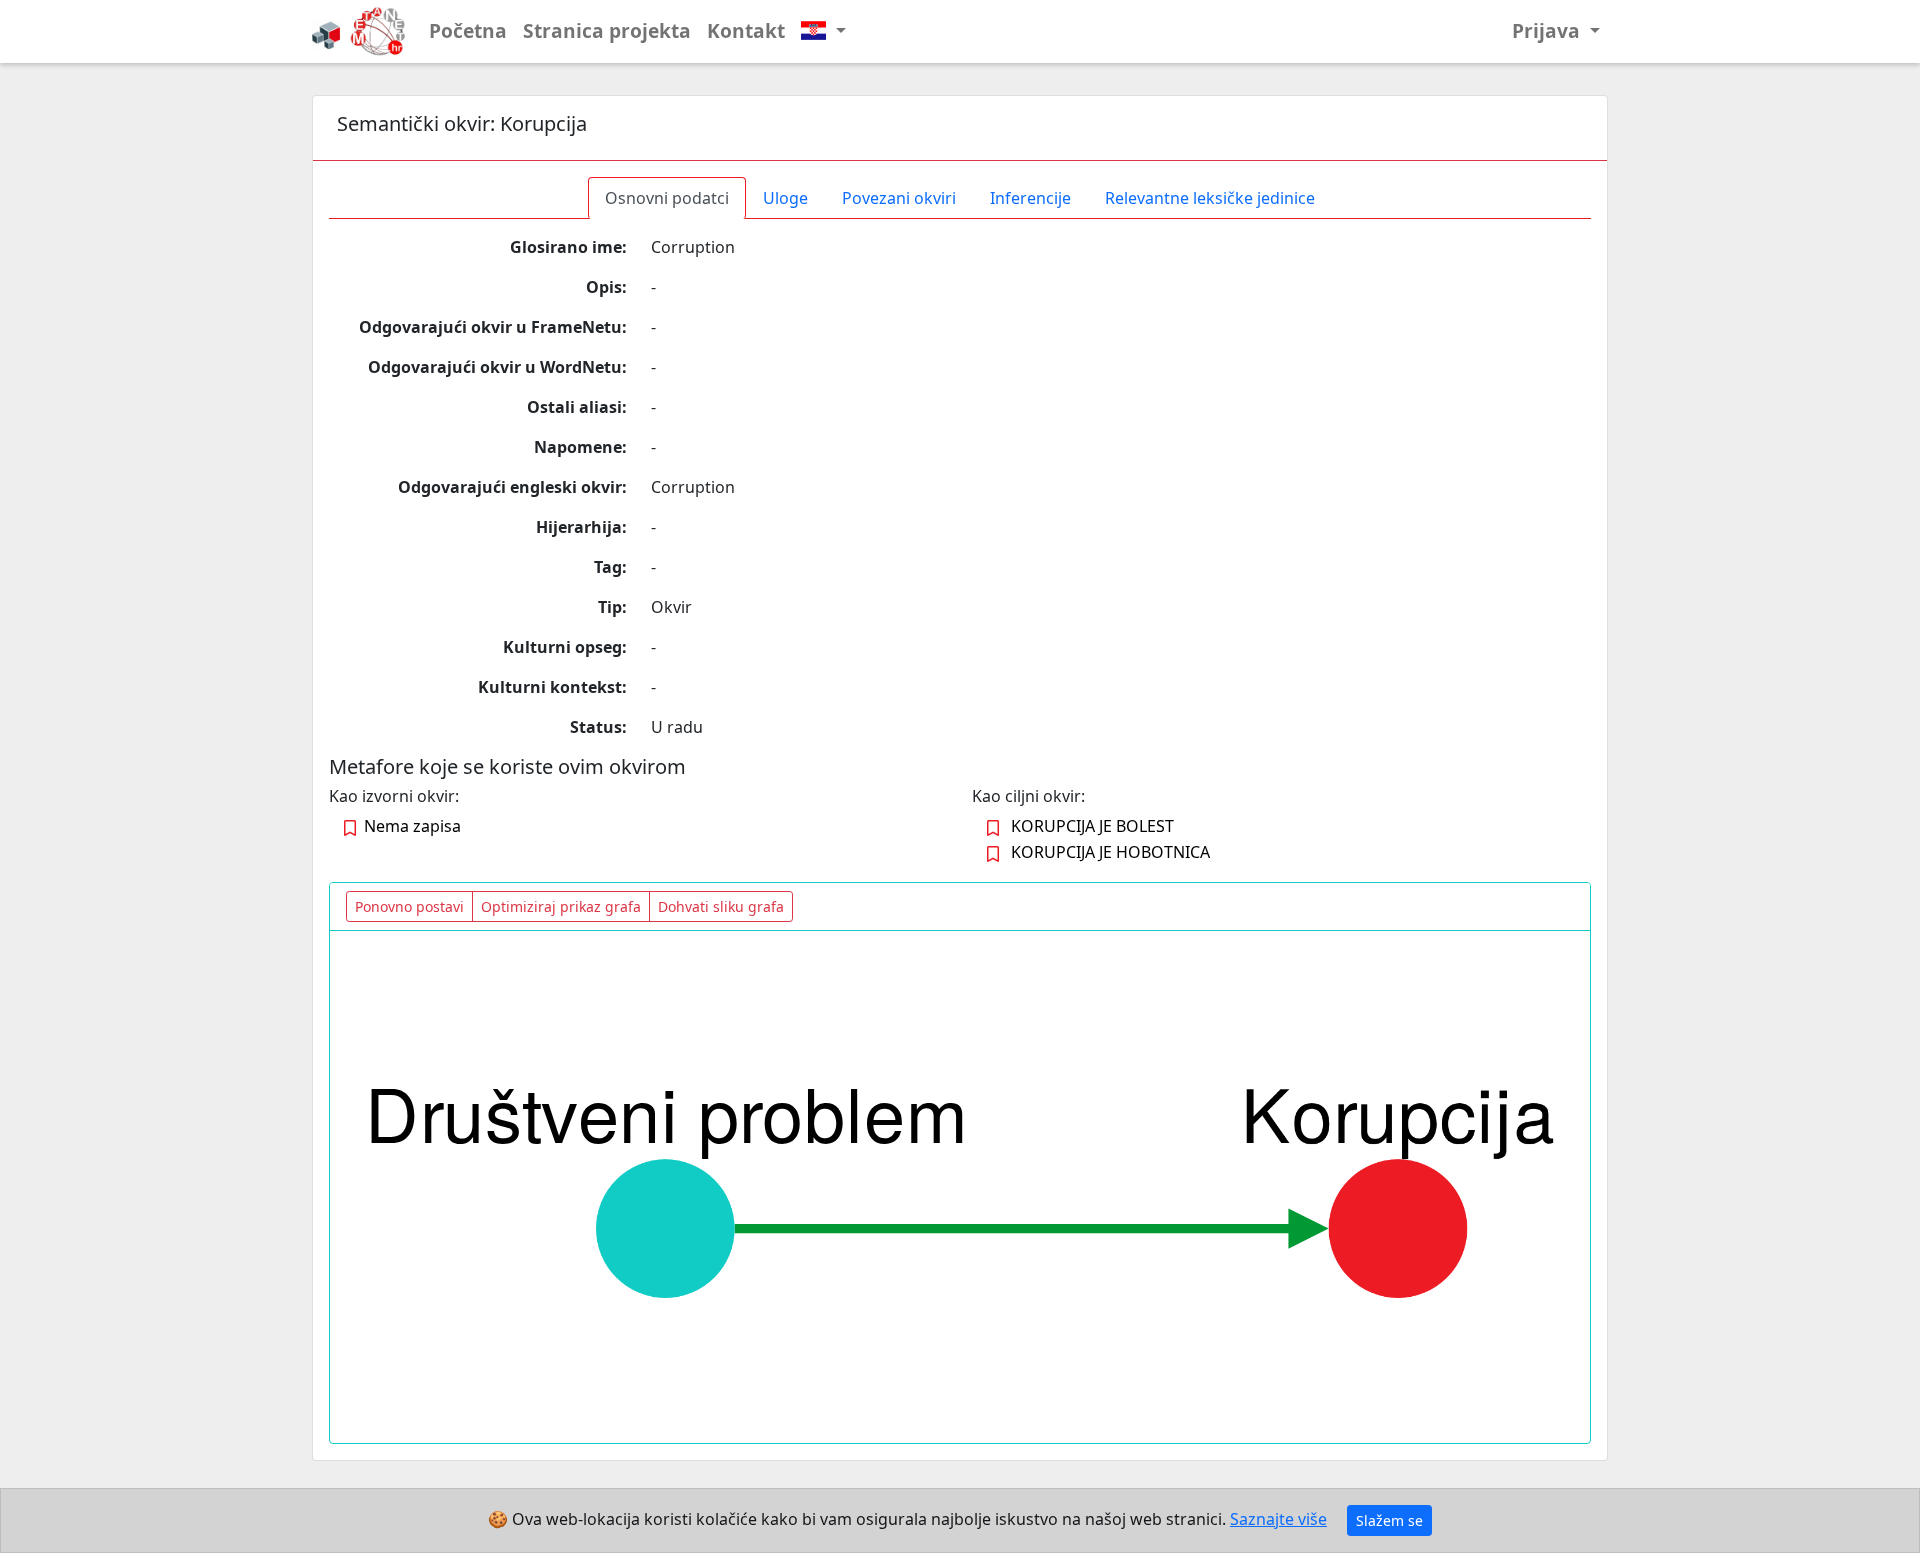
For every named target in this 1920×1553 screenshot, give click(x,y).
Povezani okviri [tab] (899, 198)
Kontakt (746, 30)
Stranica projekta (607, 30)
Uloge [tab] (785, 198)
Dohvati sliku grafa (721, 906)
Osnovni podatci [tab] (667, 198)
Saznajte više (1278, 1519)
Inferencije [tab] (1030, 198)
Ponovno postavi (409, 906)
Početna (468, 30)
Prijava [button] (1548, 30)
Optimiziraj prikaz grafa (561, 906)
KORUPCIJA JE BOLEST (1092, 826)
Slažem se (1389, 1520)
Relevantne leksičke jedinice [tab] (1210, 198)
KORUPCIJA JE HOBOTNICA (1110, 852)
